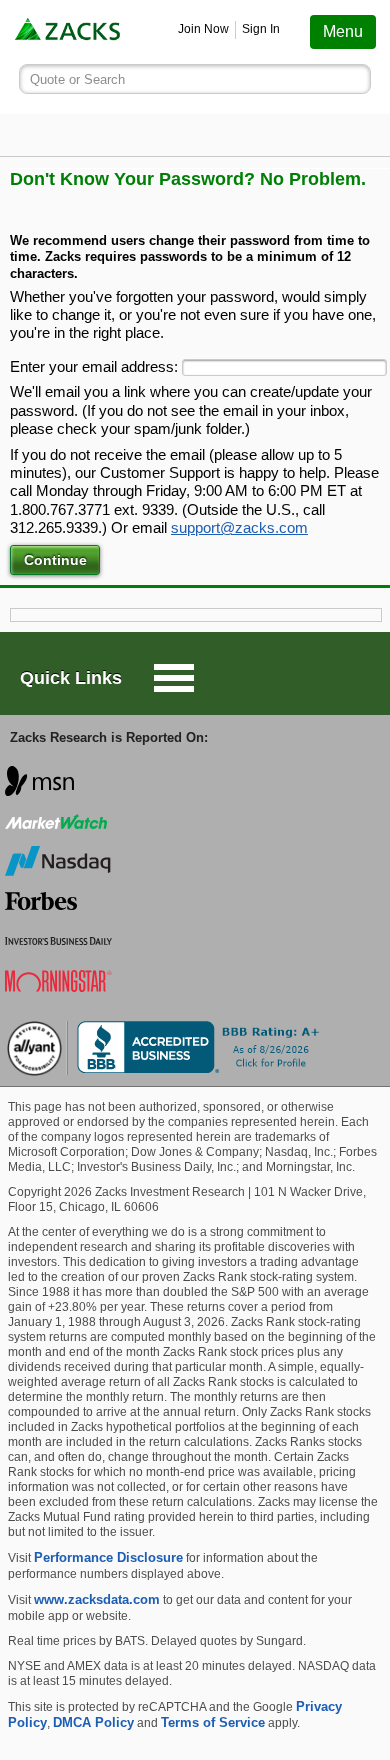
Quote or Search (77, 79)
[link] (69, 31)
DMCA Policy (93, 1722)
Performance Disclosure (108, 1557)
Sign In (261, 29)
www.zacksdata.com (97, 1599)
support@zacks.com (239, 528)
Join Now (203, 29)
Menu (343, 31)
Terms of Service (213, 1722)
